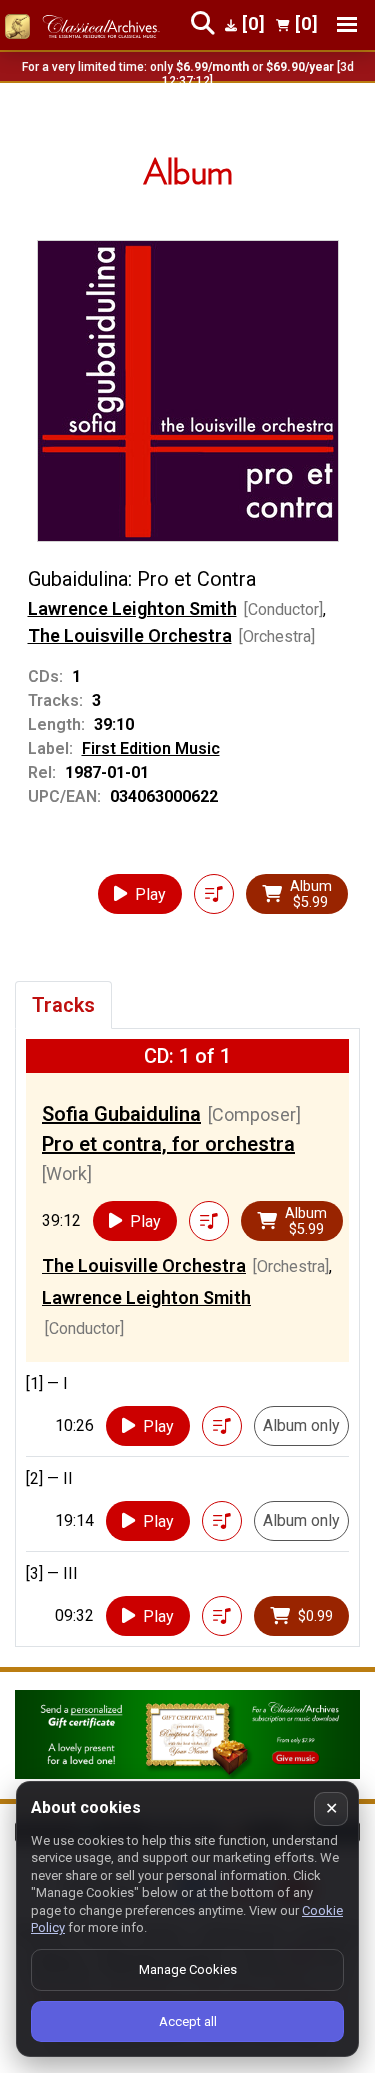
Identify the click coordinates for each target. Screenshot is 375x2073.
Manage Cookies (188, 1969)
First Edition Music (151, 748)
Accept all (188, 2021)
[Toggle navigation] (347, 24)
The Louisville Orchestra (130, 635)
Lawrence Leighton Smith (132, 608)
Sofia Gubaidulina (121, 1114)
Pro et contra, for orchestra (168, 1144)
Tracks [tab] (63, 1005)
